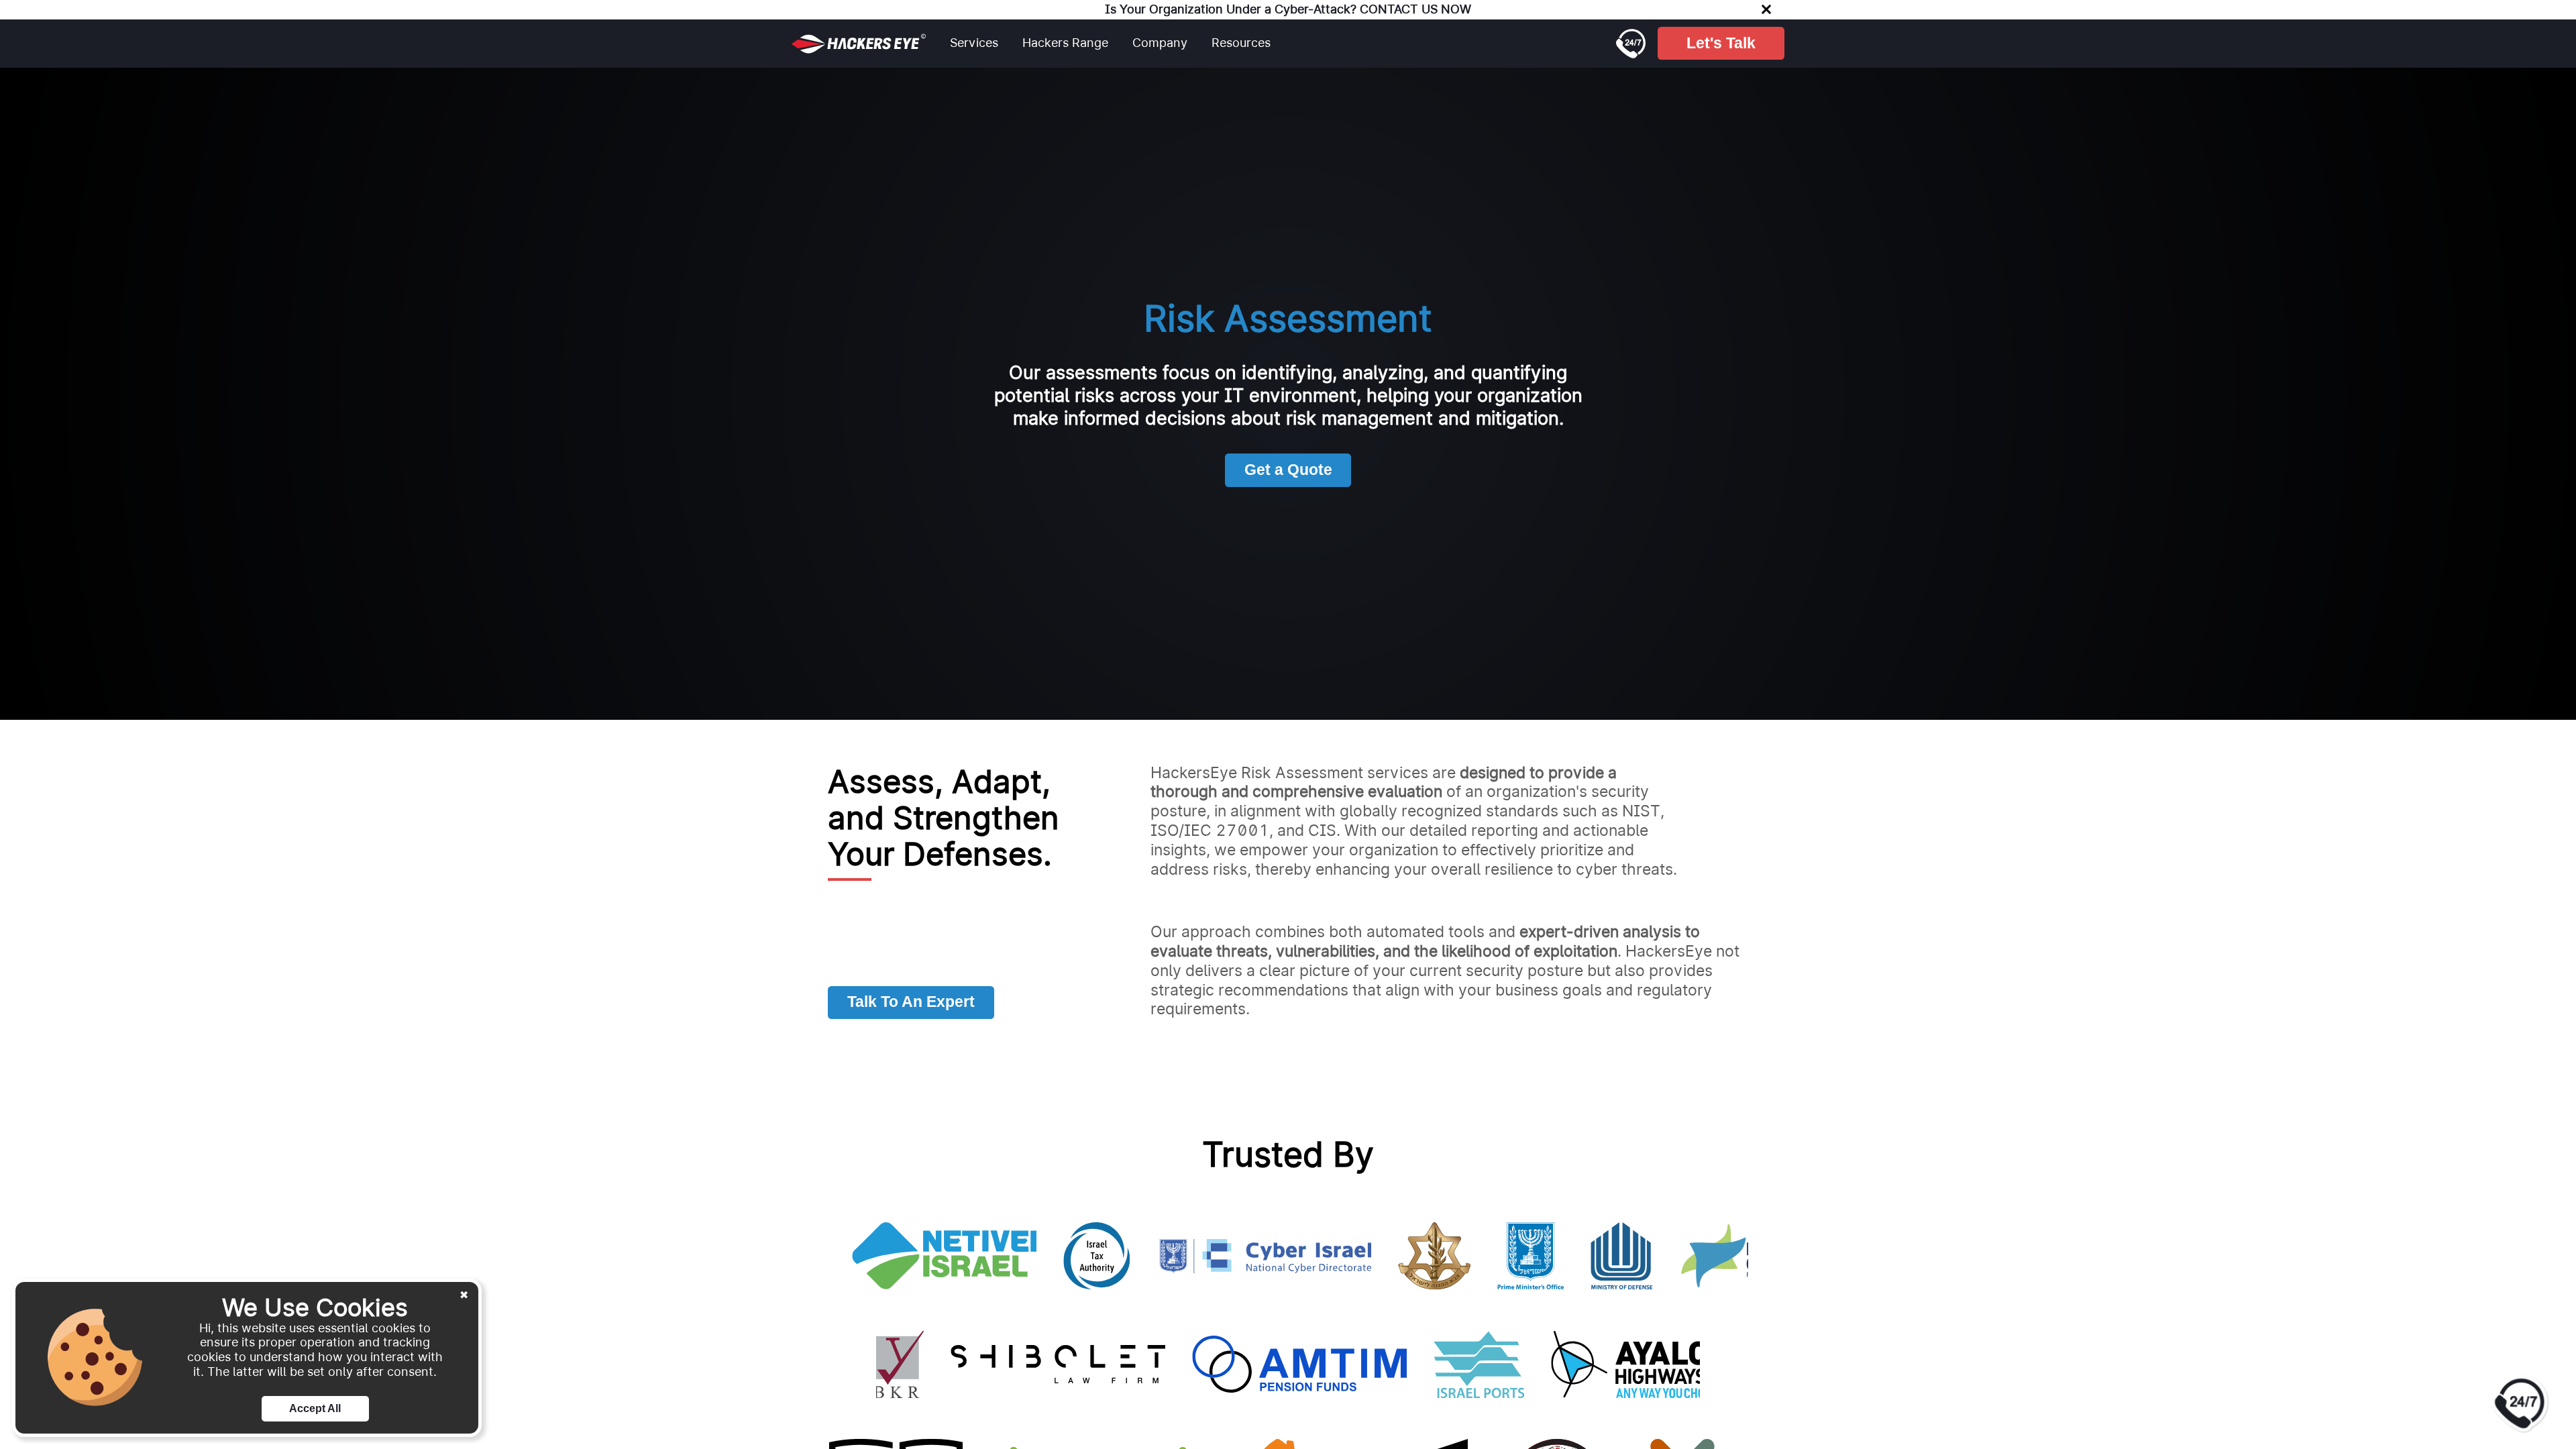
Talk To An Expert (911, 1002)
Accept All (315, 1408)
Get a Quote (1288, 470)
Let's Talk (1721, 43)
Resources (1241, 43)
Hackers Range (1065, 43)
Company (1160, 43)
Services (974, 43)
